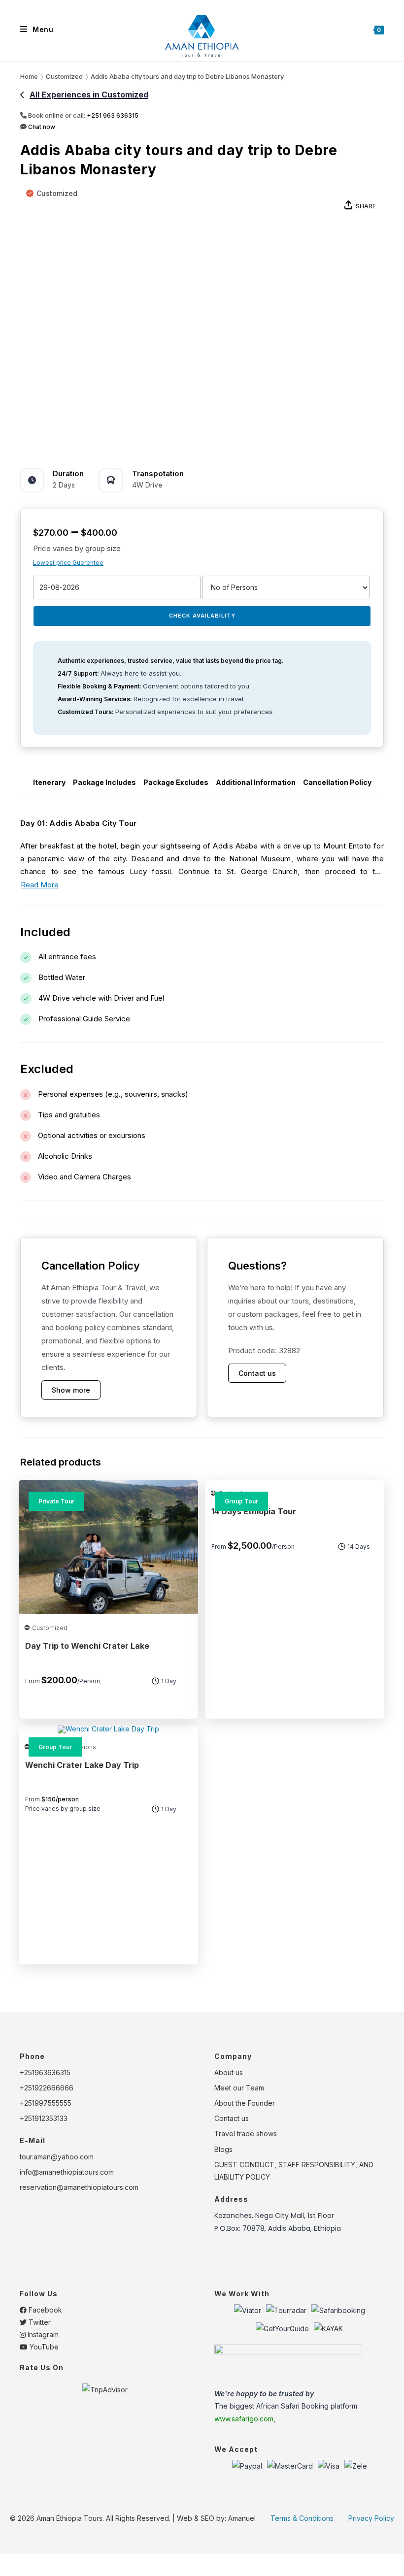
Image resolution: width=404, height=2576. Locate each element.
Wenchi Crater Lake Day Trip (82, 1765)
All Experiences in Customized (89, 95)
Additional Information (256, 782)
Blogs (223, 2149)
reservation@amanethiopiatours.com (79, 2187)
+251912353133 (44, 2118)
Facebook (44, 2310)
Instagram (42, 2334)
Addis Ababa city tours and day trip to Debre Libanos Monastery (187, 76)
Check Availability (202, 616)
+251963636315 (45, 2072)
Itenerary (49, 782)
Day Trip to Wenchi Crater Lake (87, 1646)
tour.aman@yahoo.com (57, 2157)
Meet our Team (239, 2088)
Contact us (257, 1373)
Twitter (39, 2322)
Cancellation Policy (337, 782)
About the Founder (245, 2103)
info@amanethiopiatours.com (67, 2172)
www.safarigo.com (244, 2419)
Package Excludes (176, 782)
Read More (40, 885)
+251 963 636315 (113, 115)
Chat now (41, 127)
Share (366, 206)
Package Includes (104, 782)
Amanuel (242, 2518)
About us (229, 2072)
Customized (57, 193)
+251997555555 (46, 2103)
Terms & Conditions (302, 2518)
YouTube (43, 2347)
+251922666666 (47, 2088)
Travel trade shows (246, 2134)
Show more (71, 1390)
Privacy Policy (371, 2518)
